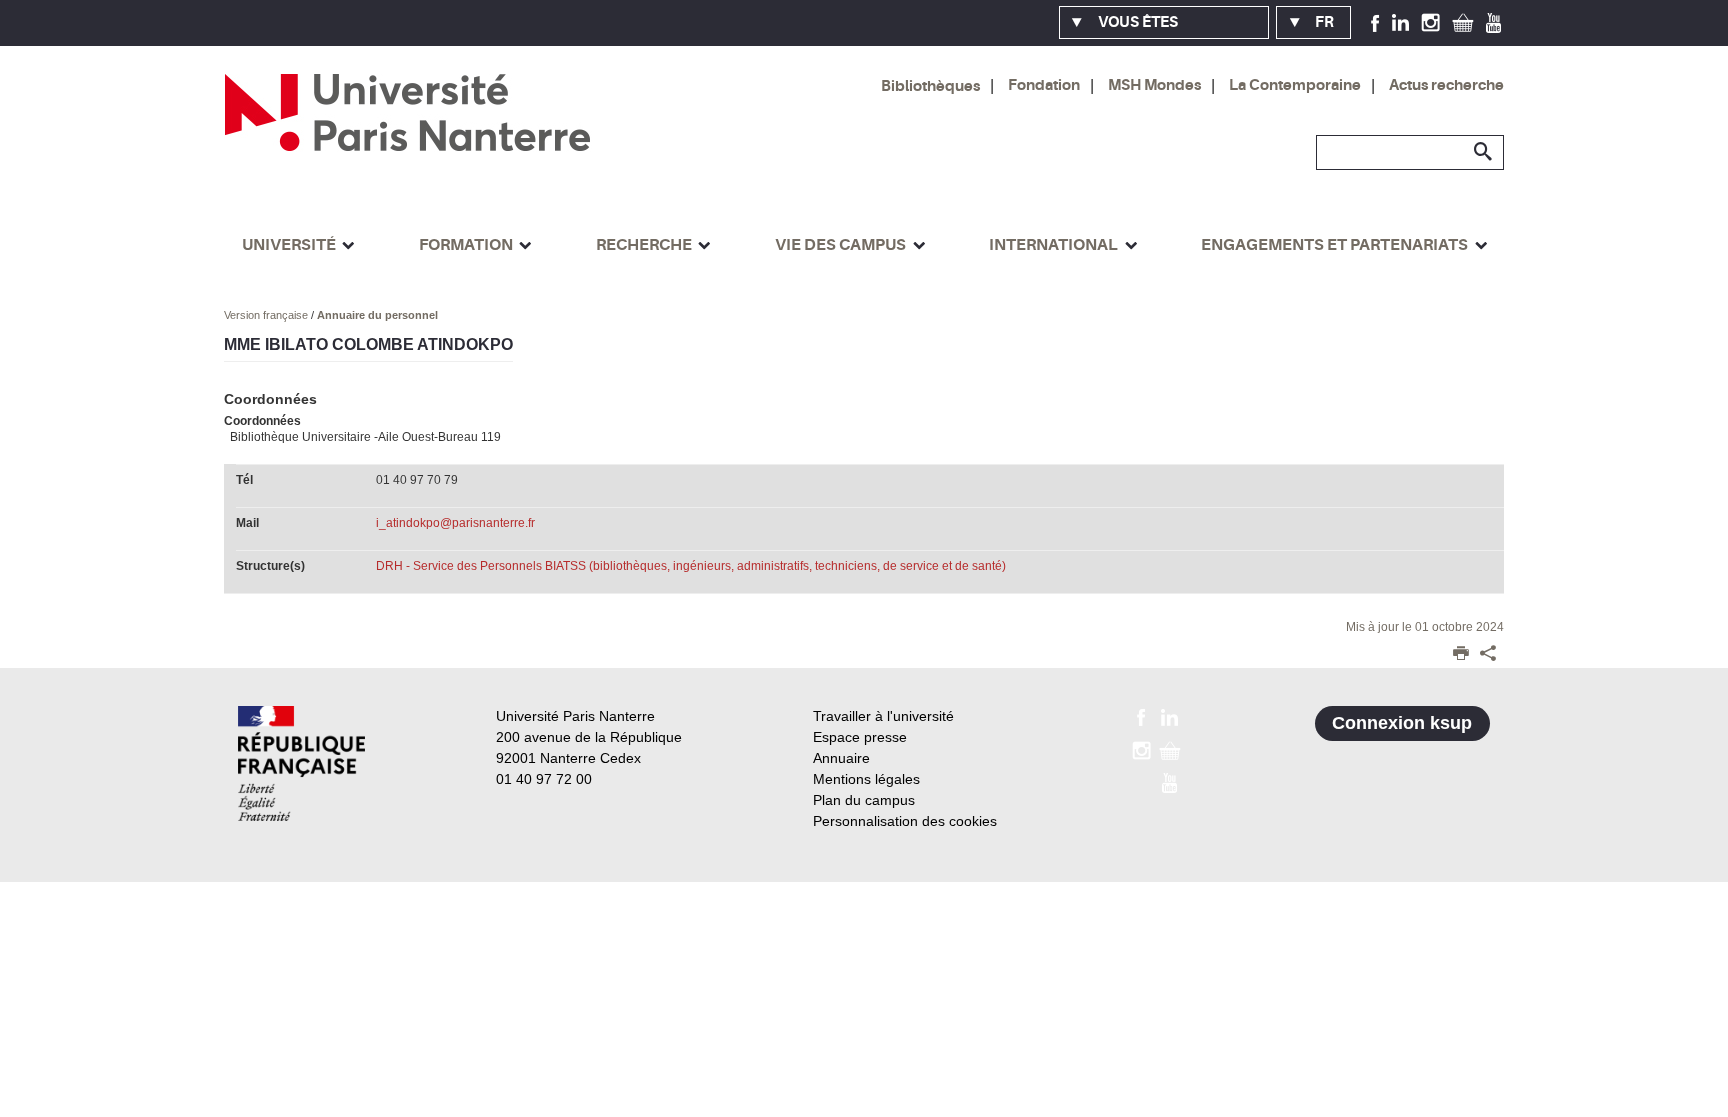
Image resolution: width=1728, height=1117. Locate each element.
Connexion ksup (1402, 723)
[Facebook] (1375, 22)
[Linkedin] (1400, 22)
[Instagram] (1430, 22)
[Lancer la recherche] (1484, 152)
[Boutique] (1463, 22)
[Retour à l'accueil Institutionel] (301, 763)
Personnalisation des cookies (905, 821)
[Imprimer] (1461, 655)
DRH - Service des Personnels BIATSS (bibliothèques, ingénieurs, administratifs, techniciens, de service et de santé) (691, 566)
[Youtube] (1493, 22)
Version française (267, 315)
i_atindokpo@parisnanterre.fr (455, 523)
